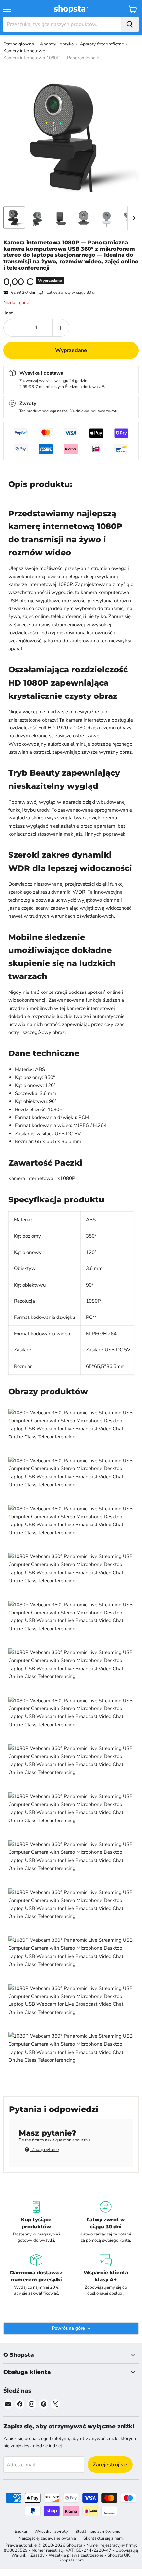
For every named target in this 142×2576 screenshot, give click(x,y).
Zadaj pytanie (45, 2150)
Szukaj (21, 2532)
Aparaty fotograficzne (102, 44)
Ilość (8, 313)
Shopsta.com (71, 2560)
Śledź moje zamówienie (98, 2532)
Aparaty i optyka (57, 44)
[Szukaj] (130, 24)
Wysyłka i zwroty (51, 2532)
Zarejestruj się (110, 2465)
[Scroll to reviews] (71, 275)
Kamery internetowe (24, 51)
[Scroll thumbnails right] (133, 218)
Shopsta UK (119, 2555)
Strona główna (19, 44)
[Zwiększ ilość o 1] (61, 328)
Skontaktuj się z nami (103, 2538)
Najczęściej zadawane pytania (47, 2538)
